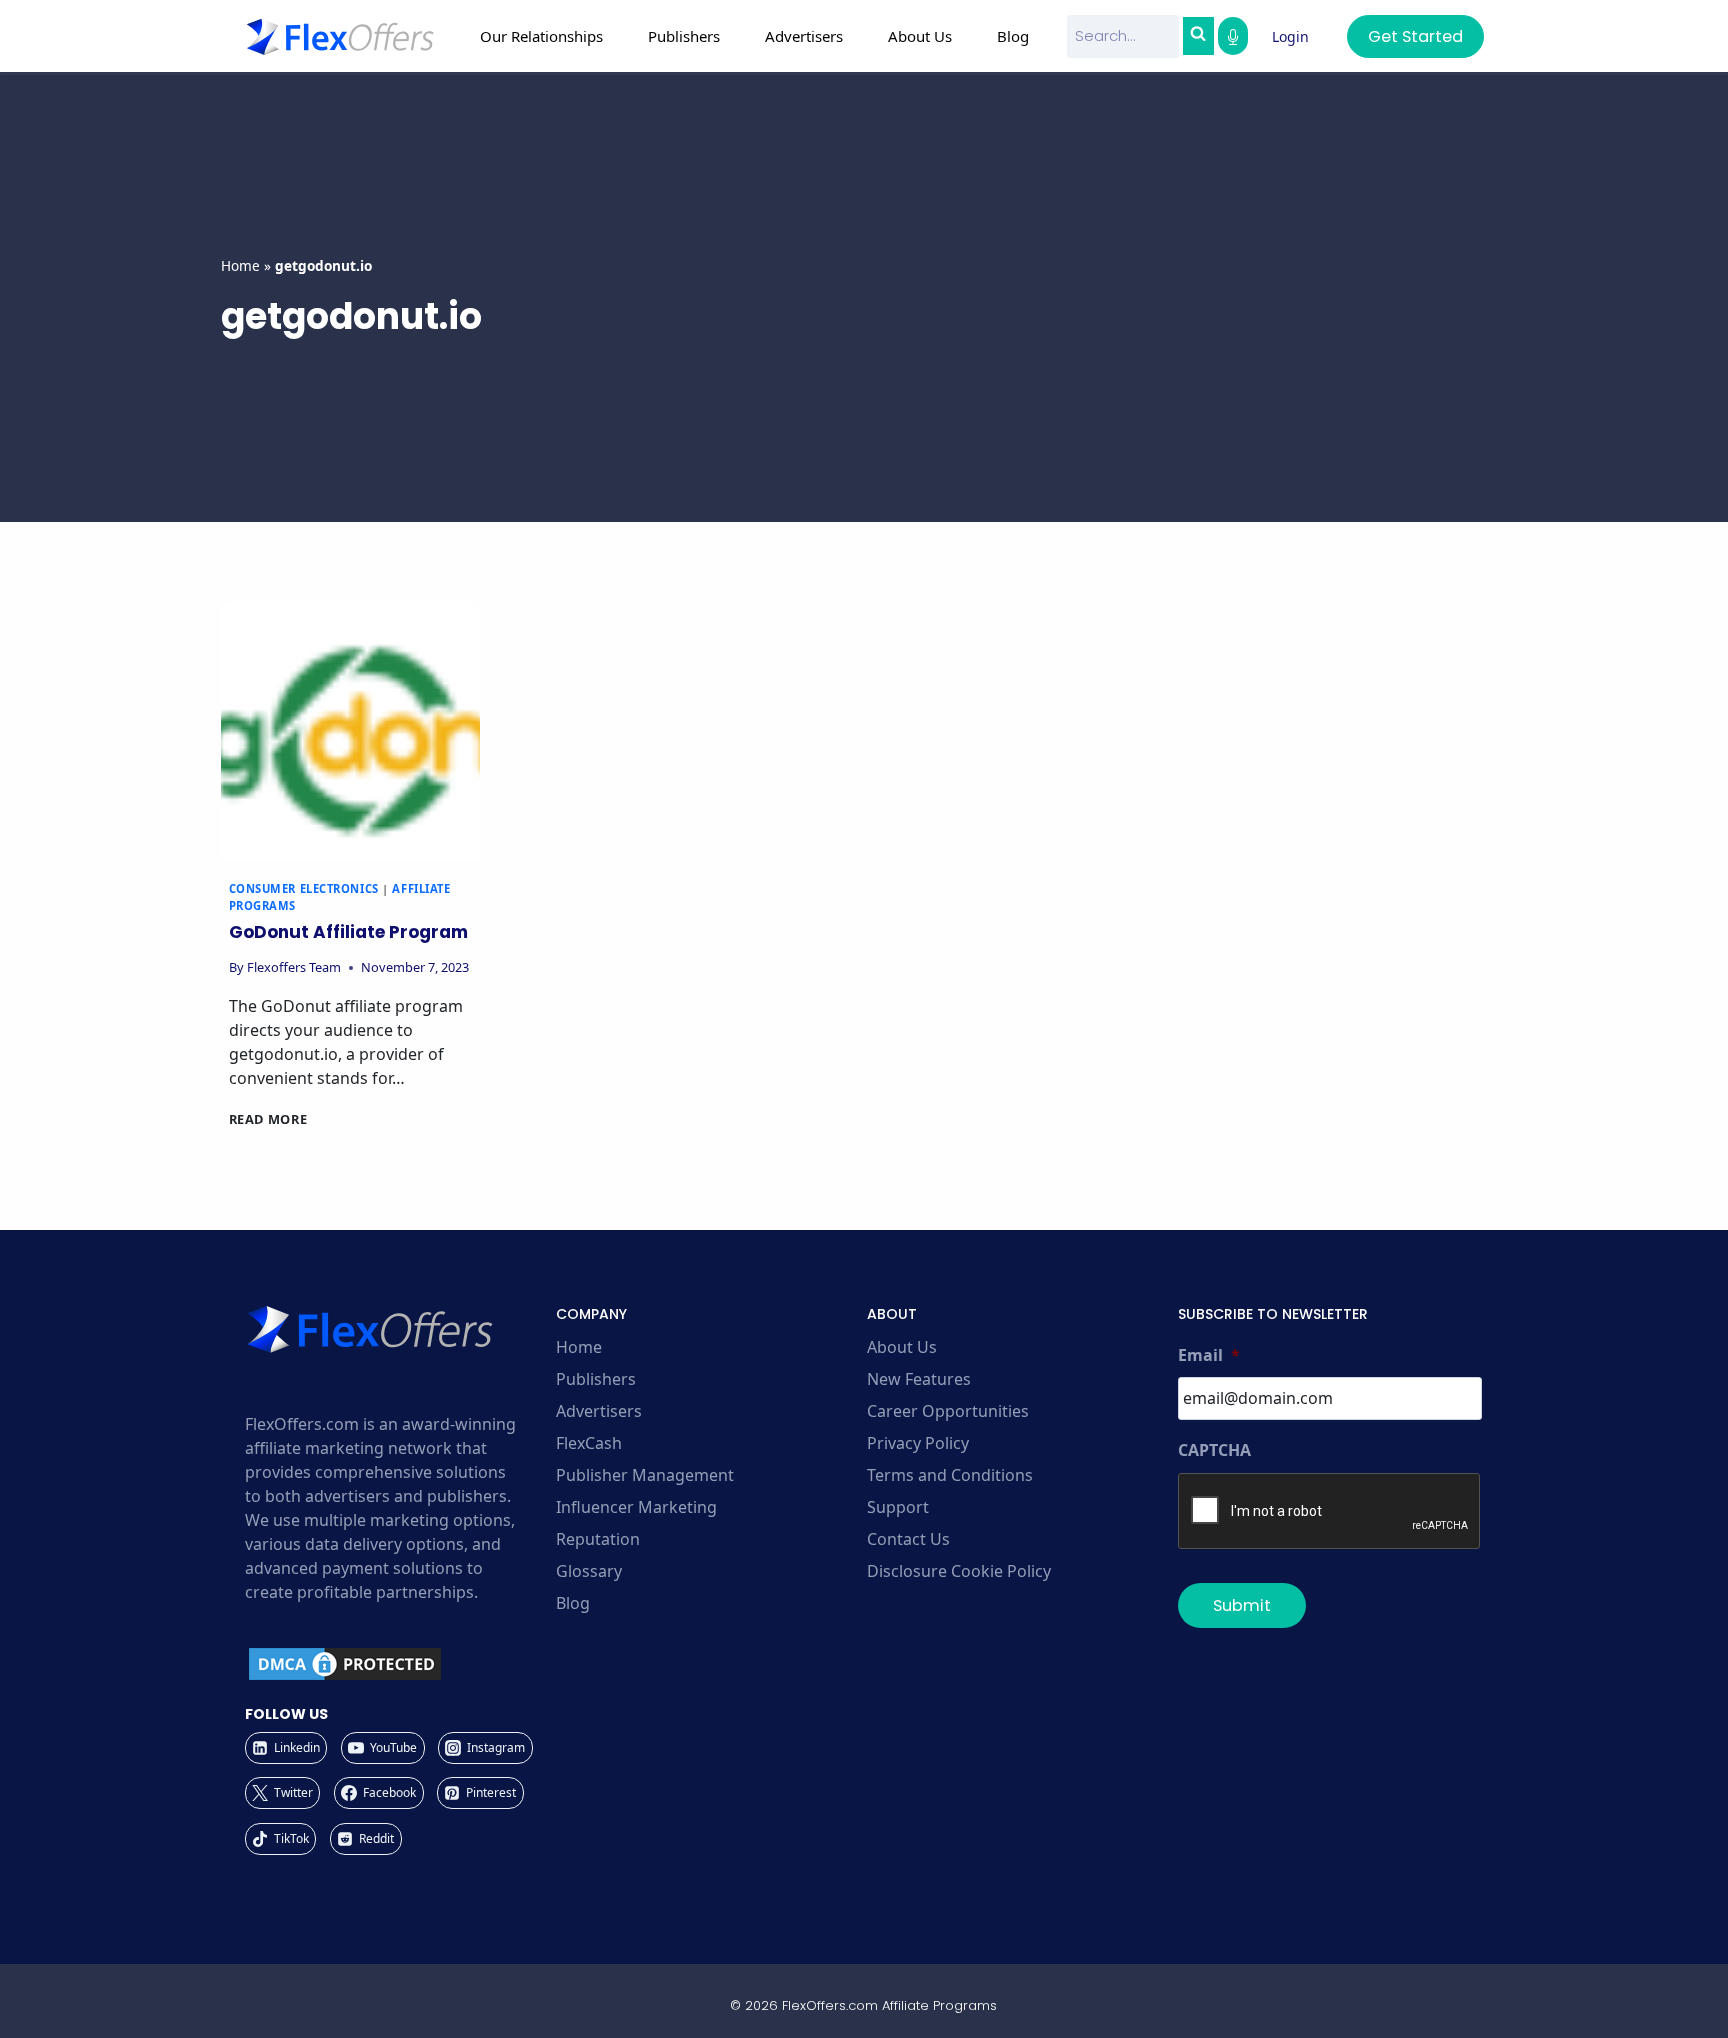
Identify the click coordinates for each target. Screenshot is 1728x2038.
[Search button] (1198, 36)
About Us (902, 1347)
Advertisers (599, 1411)
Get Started (1415, 36)
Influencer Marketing (636, 1507)
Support (898, 1507)
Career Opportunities (948, 1411)
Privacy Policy (918, 1443)
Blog (1013, 36)
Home (240, 265)
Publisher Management (645, 1475)
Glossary (589, 1571)
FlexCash (589, 1443)
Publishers (596, 1379)
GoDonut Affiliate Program (348, 932)
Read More (268, 1119)
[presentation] (350, 731)
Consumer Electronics (304, 888)
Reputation (598, 1539)
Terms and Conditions (950, 1475)
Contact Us (908, 1539)
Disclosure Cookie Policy (959, 1571)
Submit (1242, 1605)
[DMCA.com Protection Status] (397, 1664)
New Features (919, 1379)
